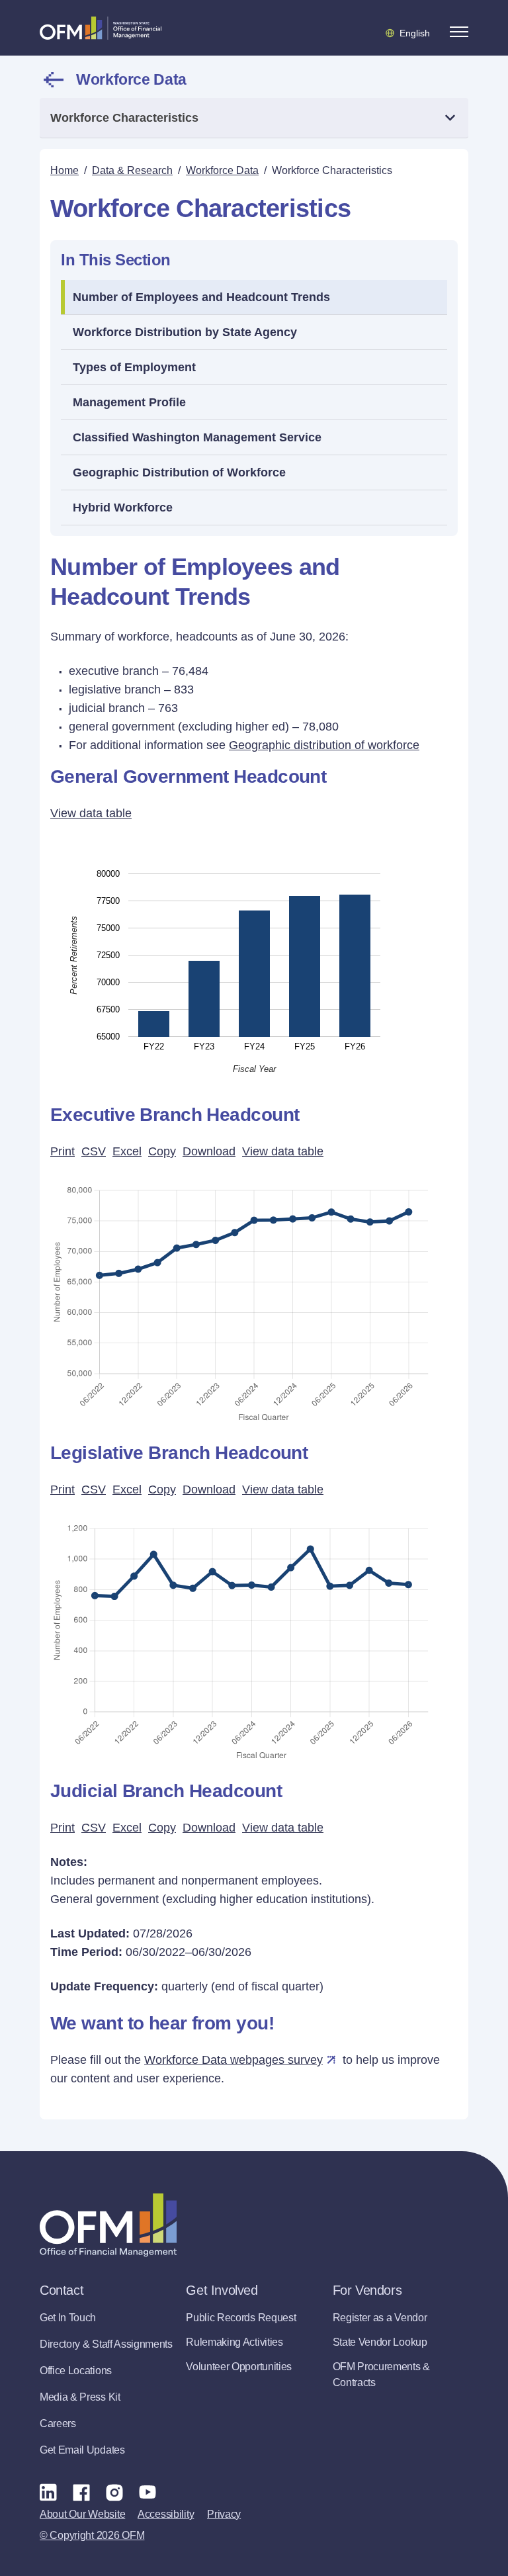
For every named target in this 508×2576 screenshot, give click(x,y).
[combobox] (254, 118)
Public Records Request (241, 2318)
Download (209, 1151)
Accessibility (166, 2514)
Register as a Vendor (380, 2318)
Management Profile (129, 402)
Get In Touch (68, 2318)
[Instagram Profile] (114, 2492)
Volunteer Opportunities (239, 2367)
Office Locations (76, 2371)
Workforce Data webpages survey (233, 2060)
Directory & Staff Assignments (106, 2344)
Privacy (224, 2514)
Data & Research (132, 170)
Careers (58, 2423)
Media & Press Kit (80, 2397)
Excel (127, 1151)
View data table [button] (91, 813)
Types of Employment (134, 367)
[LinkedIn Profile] (48, 2492)
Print (63, 1151)
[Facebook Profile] (81, 2492)
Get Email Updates (82, 2450)
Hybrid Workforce (123, 508)
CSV (94, 1151)
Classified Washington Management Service (197, 437)
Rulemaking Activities (234, 2342)
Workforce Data (131, 79)
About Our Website (82, 2514)
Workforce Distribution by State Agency (185, 332)
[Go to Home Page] (101, 28)
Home (64, 170)
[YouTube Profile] (148, 2492)
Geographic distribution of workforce (324, 745)
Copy (162, 1151)
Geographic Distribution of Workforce (179, 472)
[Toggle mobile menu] (459, 32)
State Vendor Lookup (380, 2342)
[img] (254, 955)
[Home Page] (108, 2225)
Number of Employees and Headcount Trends (201, 297)
